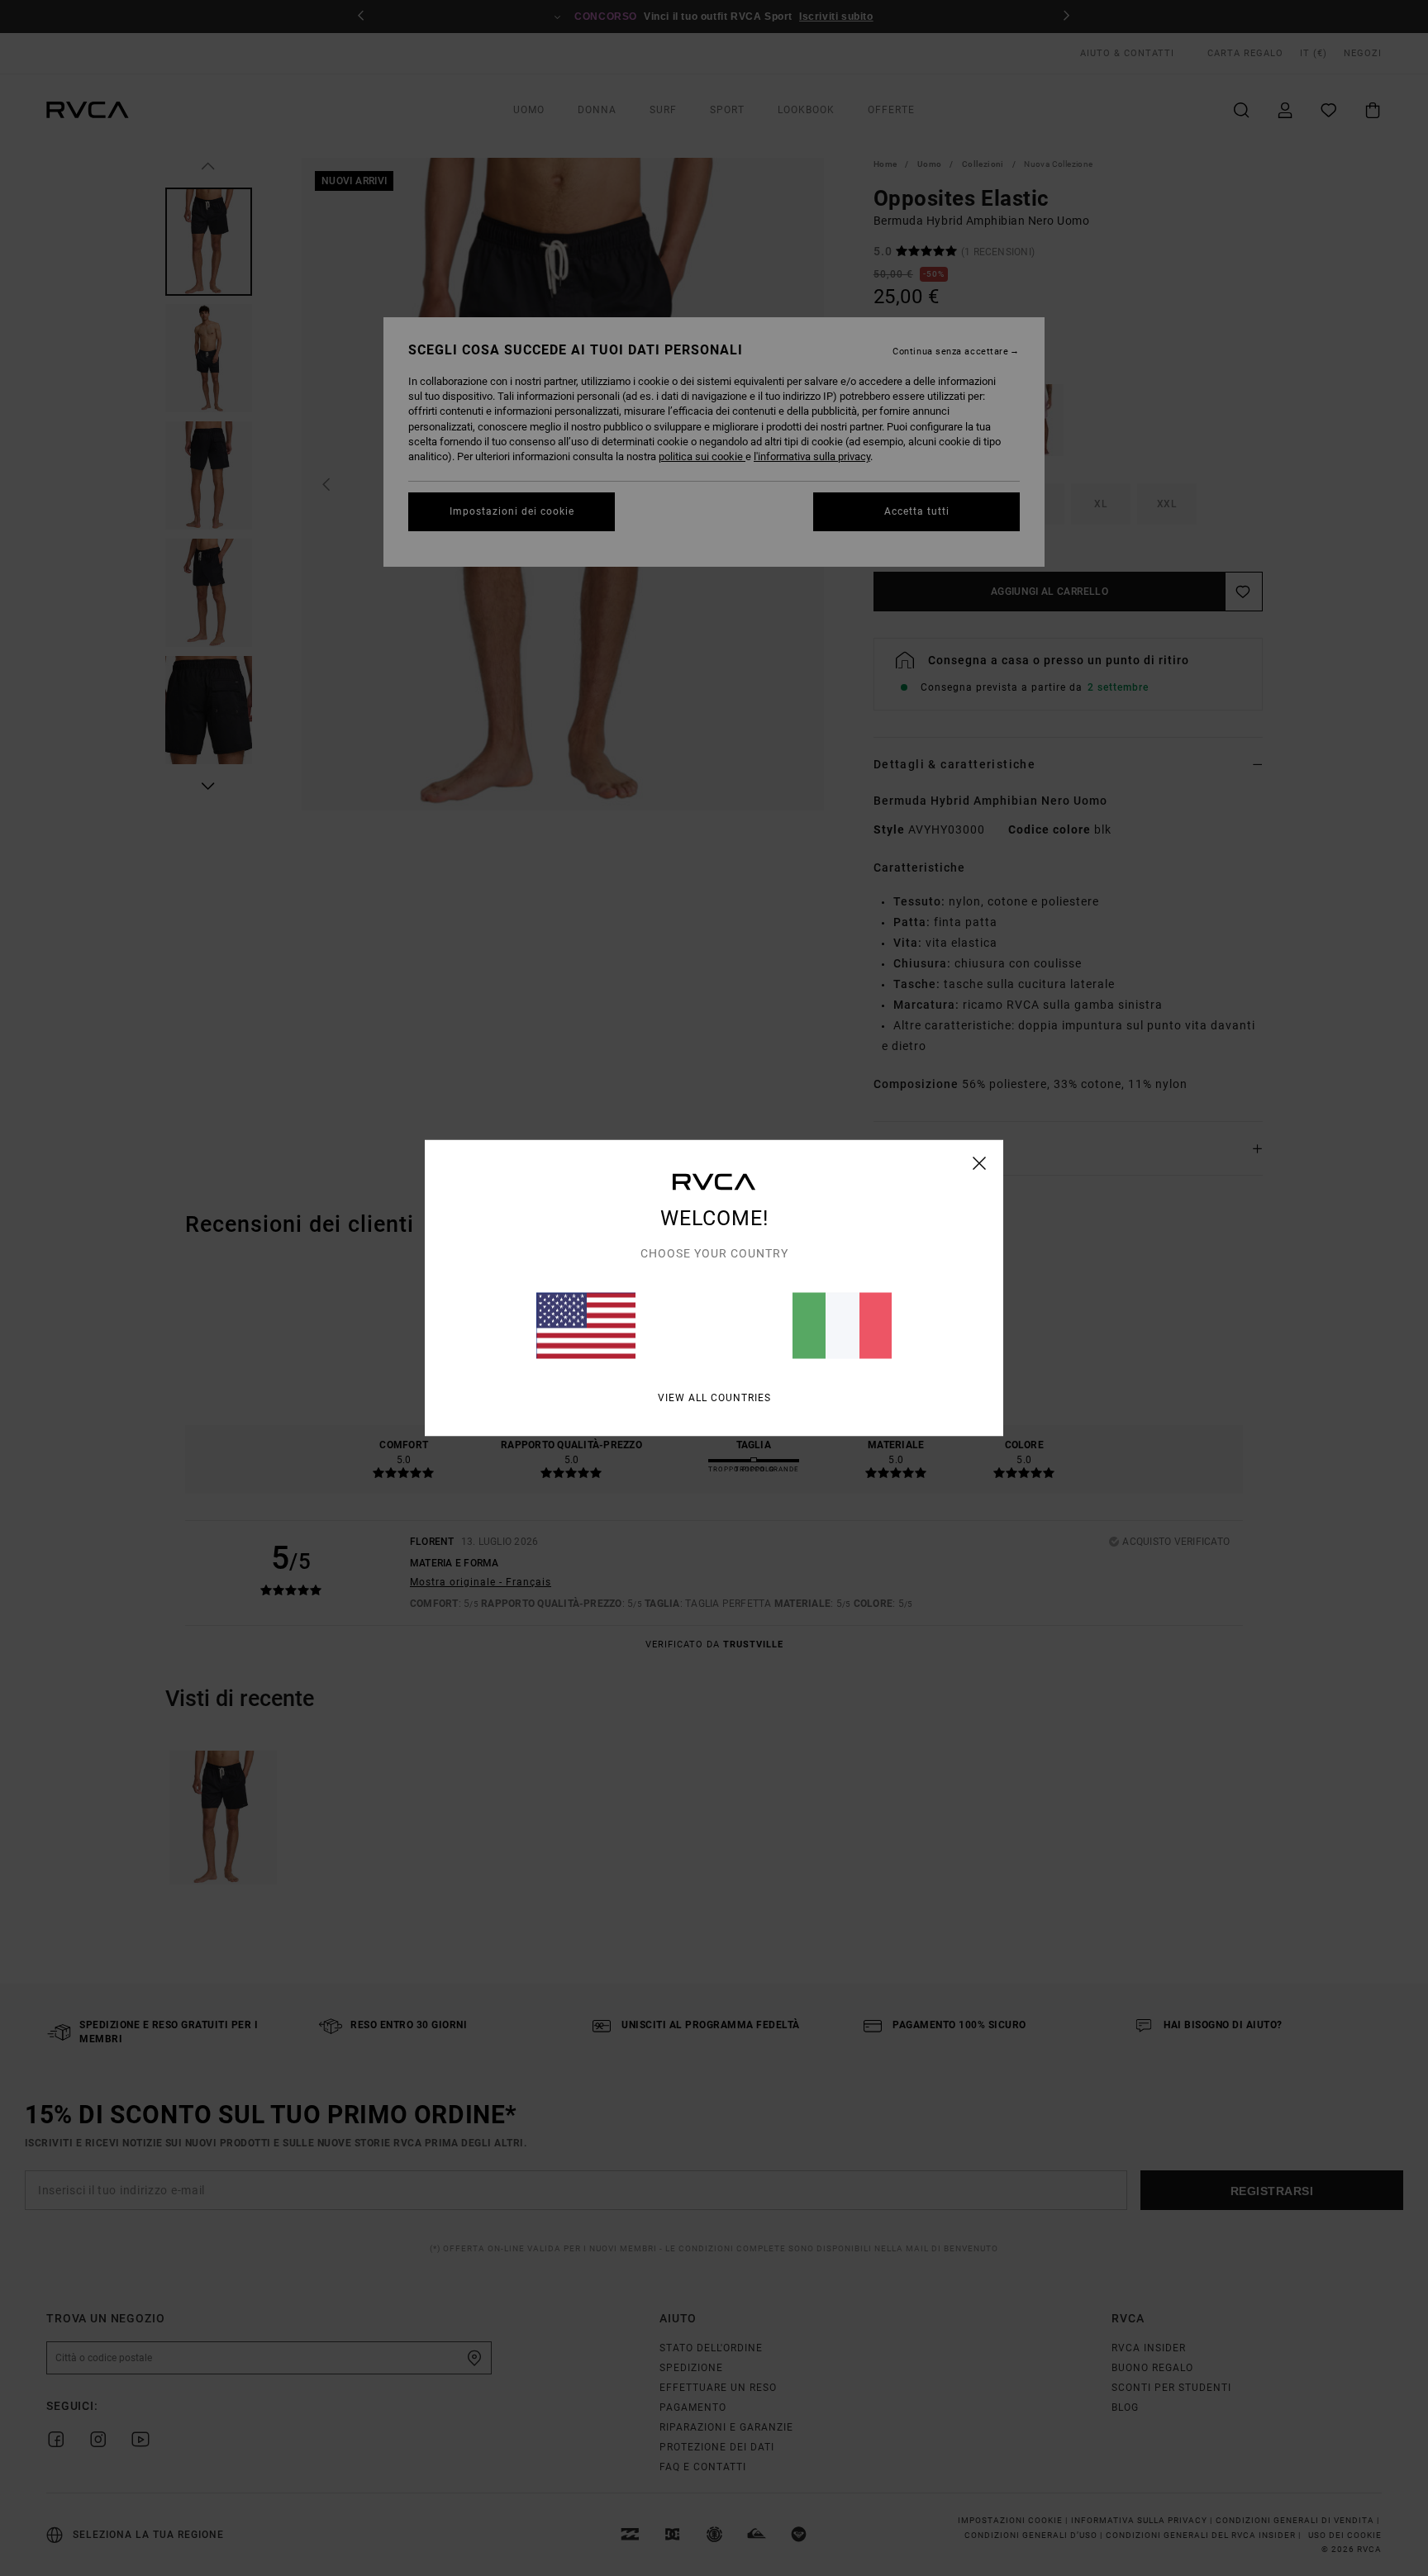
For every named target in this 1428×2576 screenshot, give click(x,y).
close (980, 1163)
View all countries (714, 1398)
